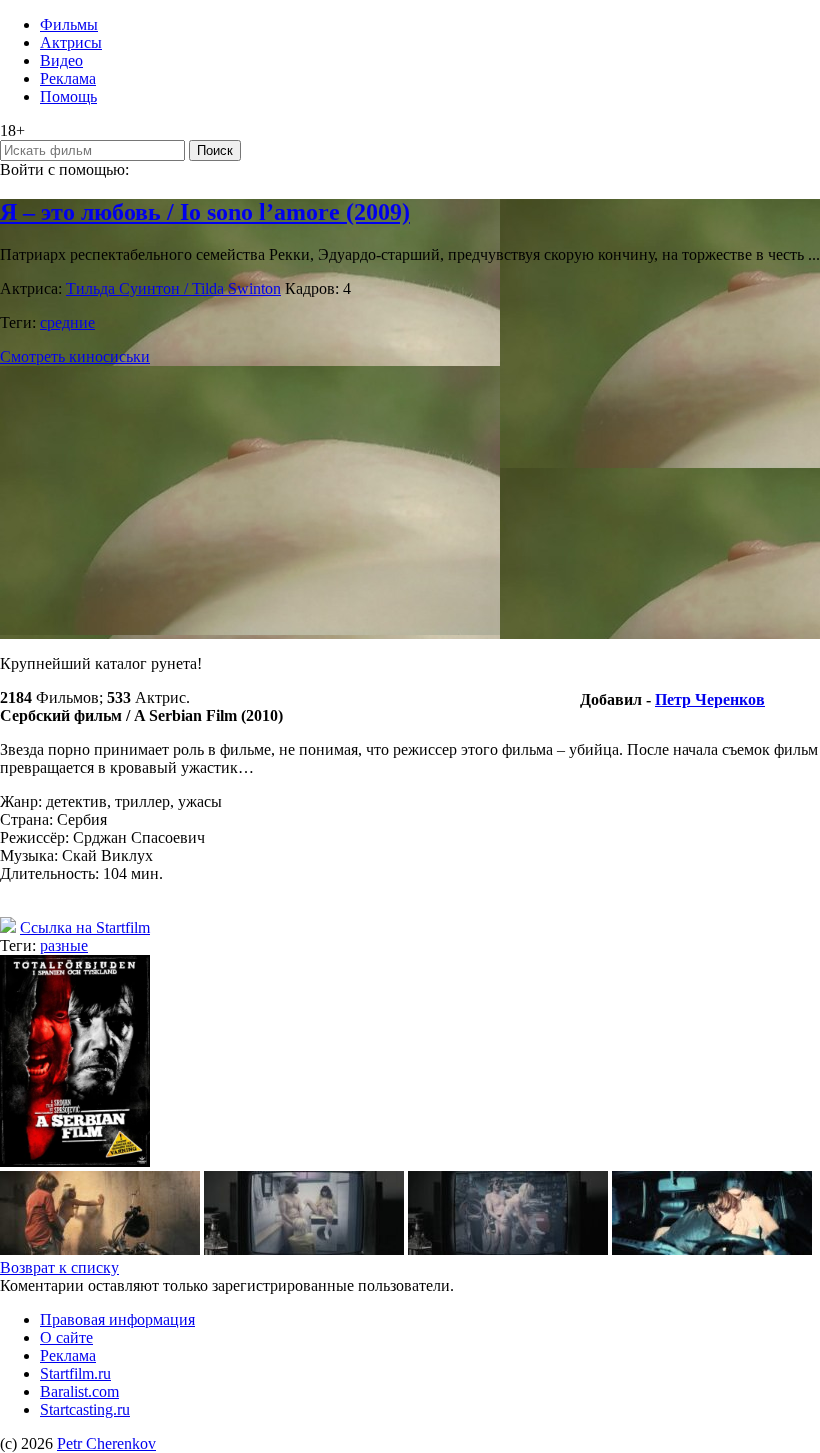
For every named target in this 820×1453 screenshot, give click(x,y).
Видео (61, 60)
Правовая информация (117, 1319)
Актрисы (71, 42)
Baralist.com (79, 1391)
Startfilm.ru (75, 1373)
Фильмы (69, 24)
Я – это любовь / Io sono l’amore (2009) (205, 212)
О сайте (66, 1337)
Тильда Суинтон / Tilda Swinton (173, 288)
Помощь (68, 96)
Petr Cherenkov (106, 1443)
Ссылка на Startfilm (85, 927)
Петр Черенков (710, 699)
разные (64, 945)
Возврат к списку (59, 1267)
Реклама (68, 78)
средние (67, 322)
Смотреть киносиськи (75, 356)
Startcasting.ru (85, 1409)
